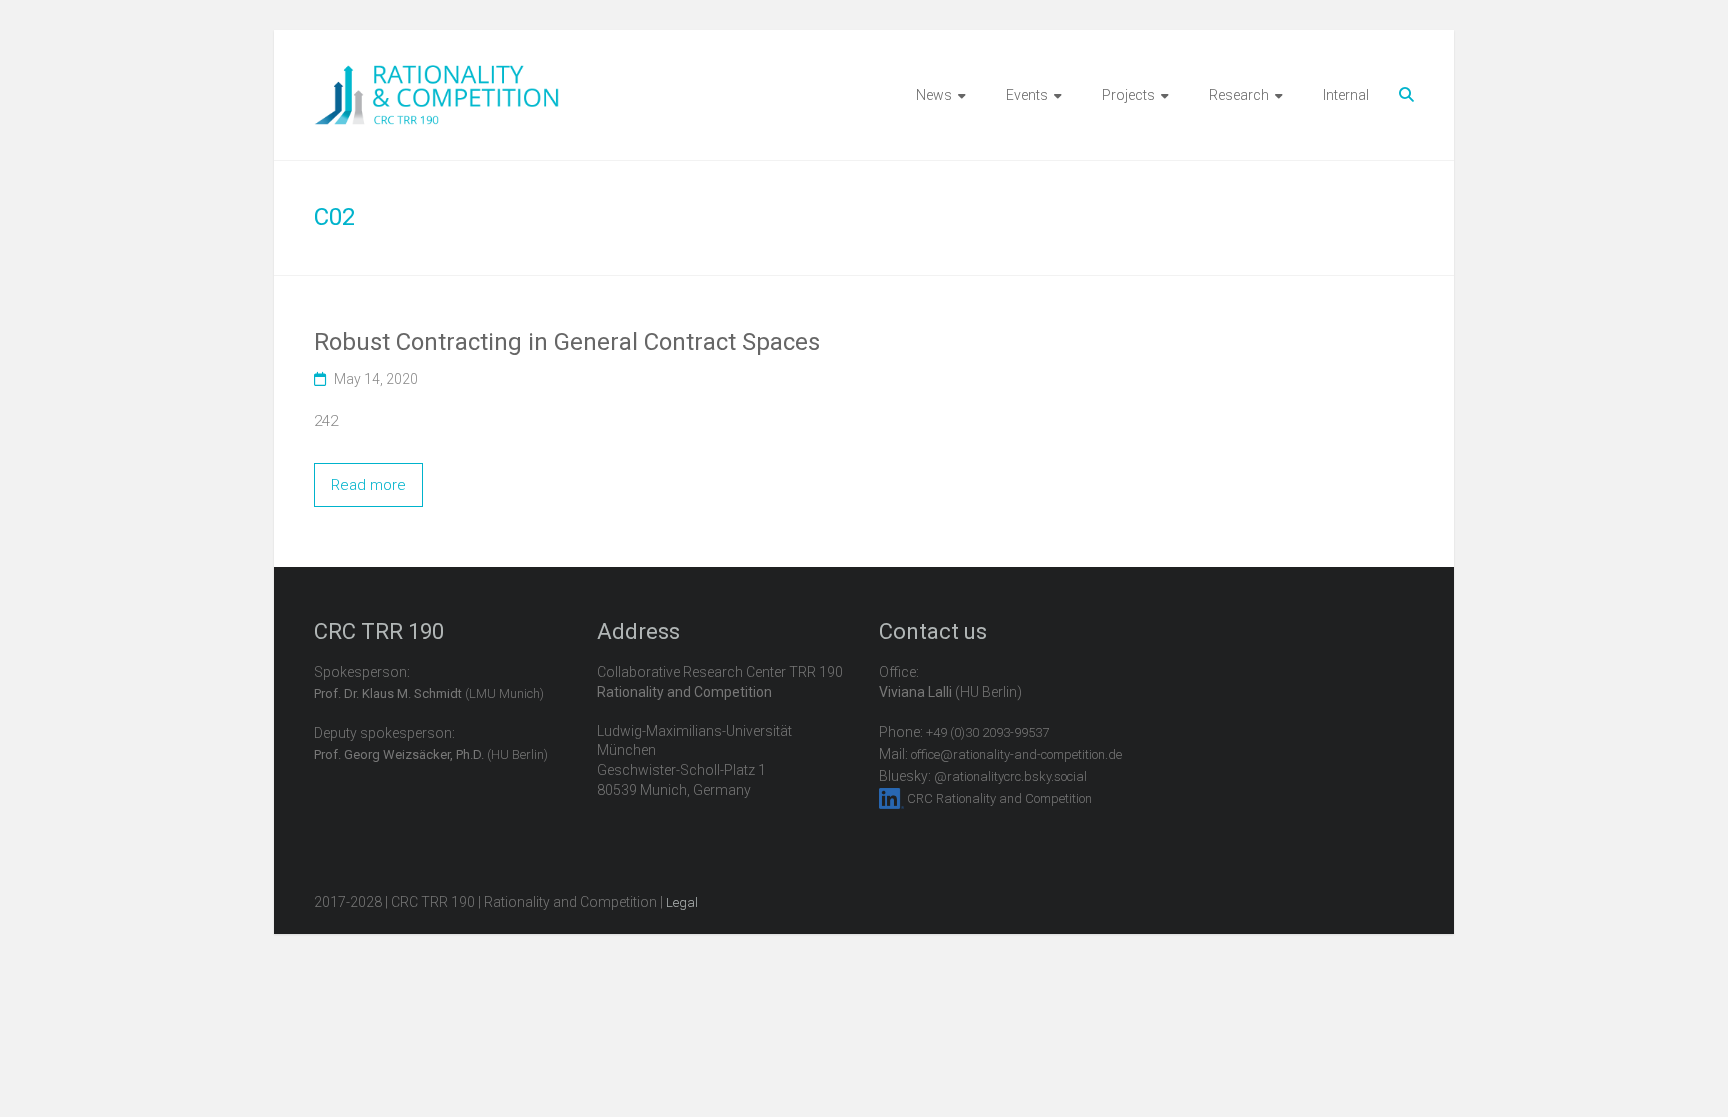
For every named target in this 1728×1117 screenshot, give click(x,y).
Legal (682, 902)
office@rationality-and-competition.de (1016, 754)
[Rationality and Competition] (436, 76)
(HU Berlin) (431, 754)
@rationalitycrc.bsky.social (1010, 776)
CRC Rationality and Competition (999, 798)
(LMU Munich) (429, 693)
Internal (1346, 95)
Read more (368, 485)
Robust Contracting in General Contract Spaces (567, 342)
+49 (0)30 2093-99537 (987, 732)
